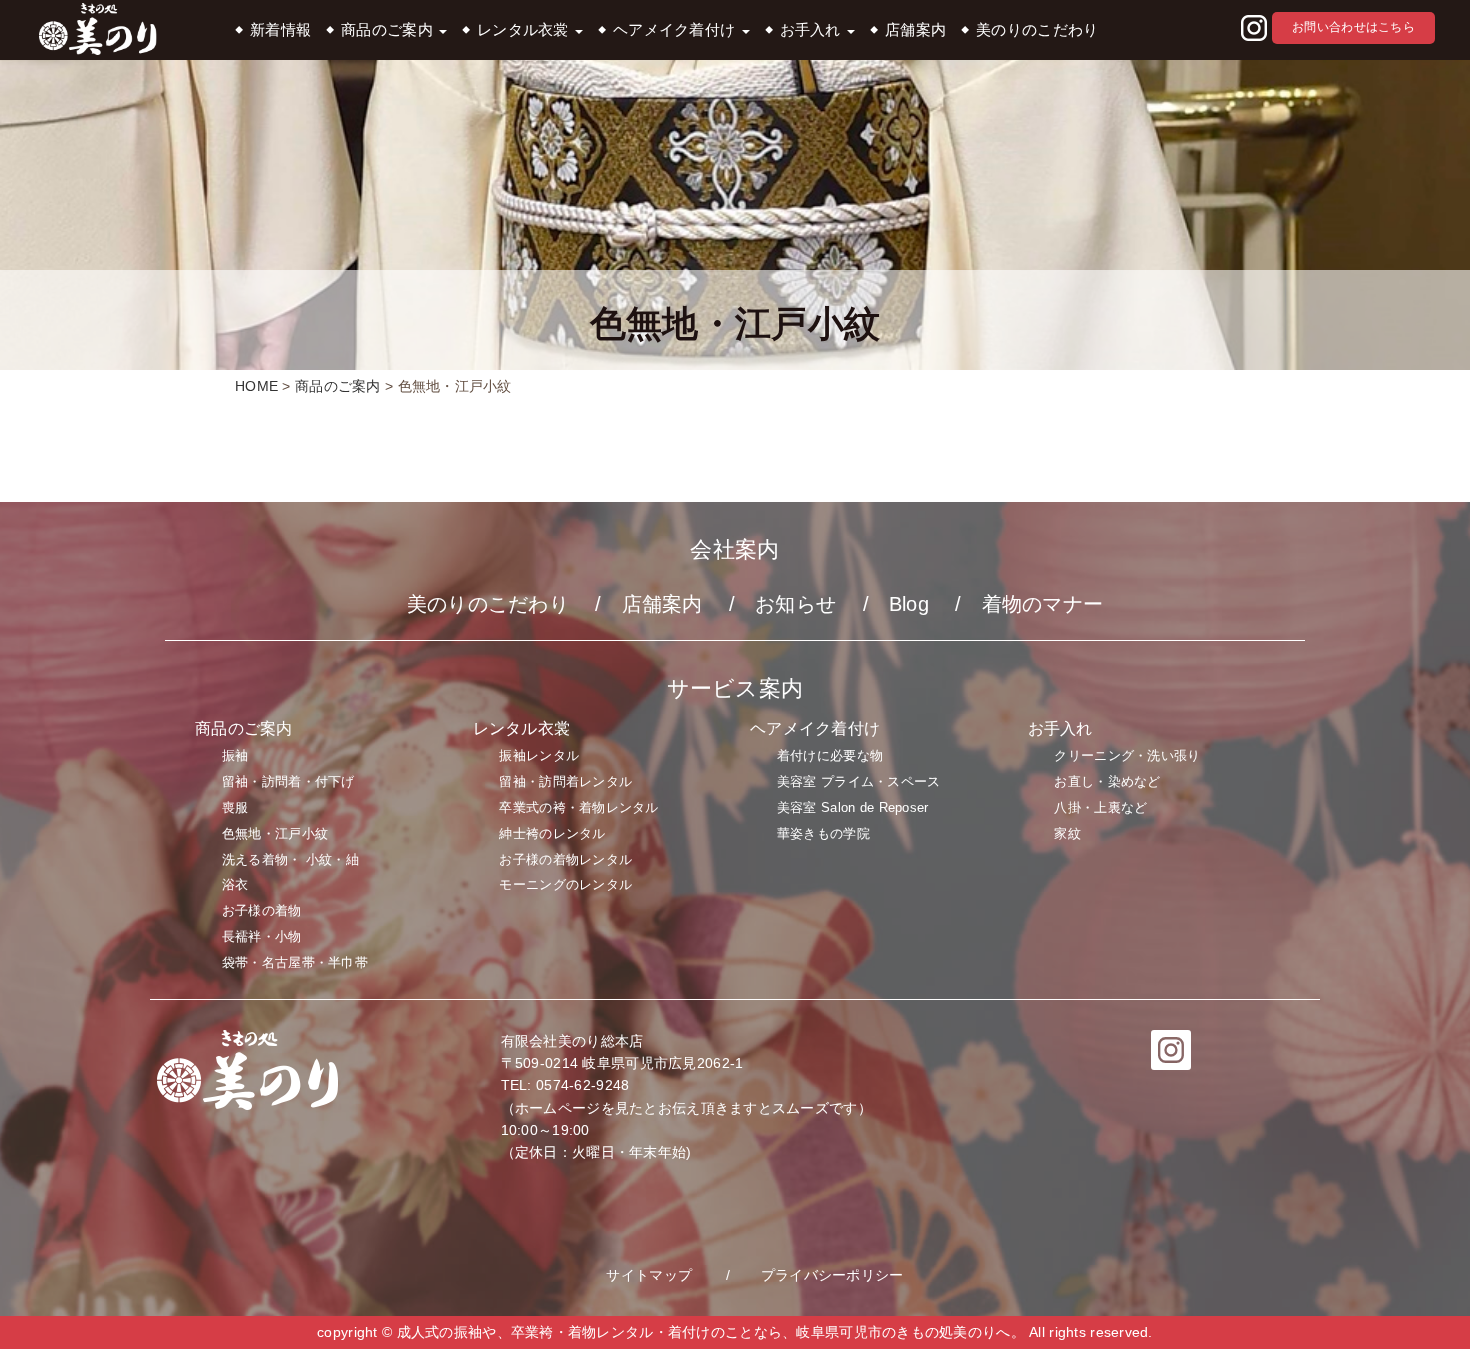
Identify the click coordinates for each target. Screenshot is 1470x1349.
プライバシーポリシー (832, 1275)
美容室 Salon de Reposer (853, 807)
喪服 (235, 807)
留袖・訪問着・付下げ (288, 781)
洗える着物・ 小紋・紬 (290, 859)
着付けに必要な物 (830, 755)
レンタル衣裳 (525, 30)
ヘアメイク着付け (676, 30)
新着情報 (280, 30)
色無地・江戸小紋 (275, 833)
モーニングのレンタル (565, 884)
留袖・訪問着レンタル (565, 781)
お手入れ (812, 30)
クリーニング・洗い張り (1127, 755)
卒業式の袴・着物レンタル (578, 807)
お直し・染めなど (1107, 781)
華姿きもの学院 (823, 833)
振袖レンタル (539, 755)
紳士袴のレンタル (552, 833)
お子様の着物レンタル (565, 859)
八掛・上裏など (1100, 807)
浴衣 (235, 884)
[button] (1254, 29)
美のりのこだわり (1037, 30)
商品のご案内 (389, 30)
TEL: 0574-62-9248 (565, 1085)
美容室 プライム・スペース (859, 781)
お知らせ (795, 604)
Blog (909, 604)
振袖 (235, 755)
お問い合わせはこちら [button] (1353, 27)
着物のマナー (1043, 604)
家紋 (1067, 833)
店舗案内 (915, 30)
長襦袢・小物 (262, 936)
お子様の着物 (262, 910)
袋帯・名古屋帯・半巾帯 (295, 962)
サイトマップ (649, 1275)
